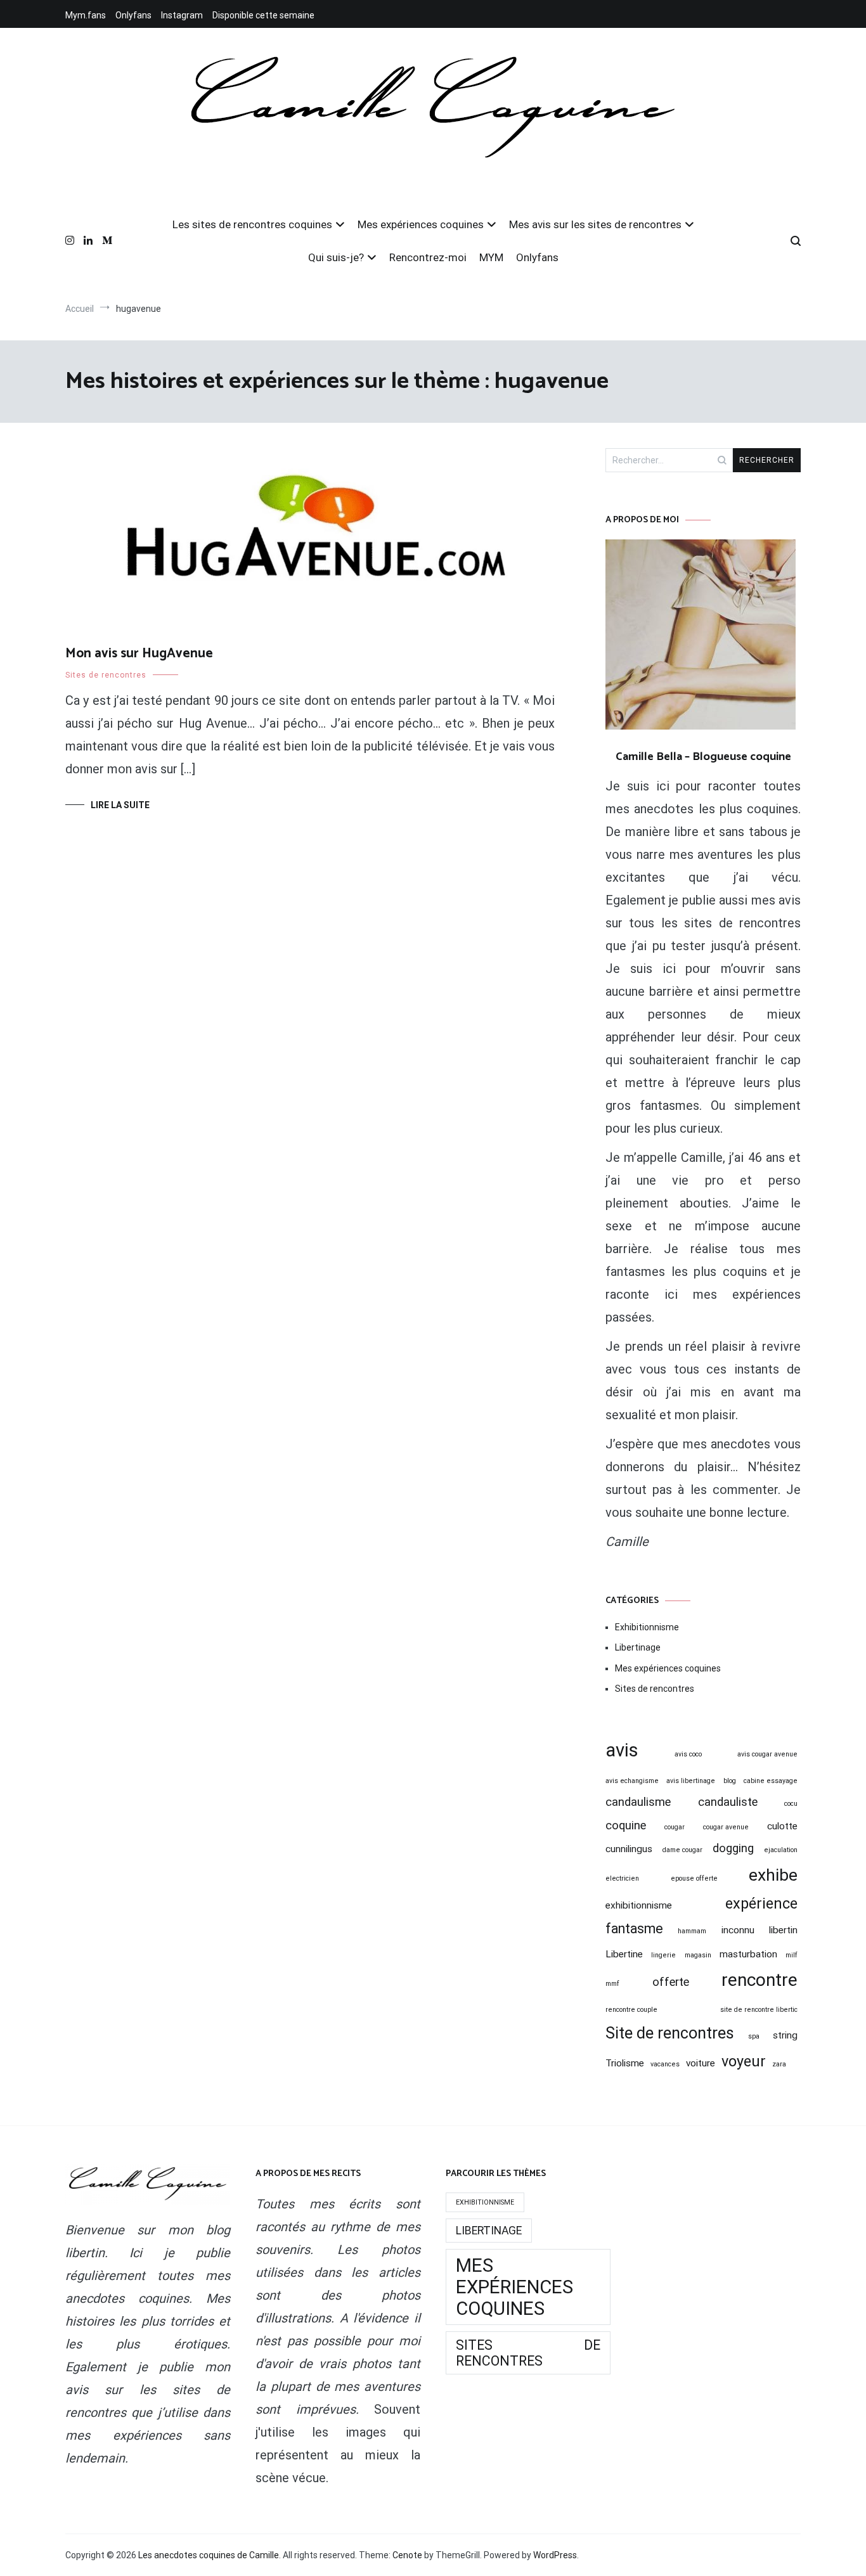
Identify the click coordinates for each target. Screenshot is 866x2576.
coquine (626, 1826)
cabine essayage (771, 1781)
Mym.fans (86, 15)
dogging (733, 1848)
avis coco (688, 1754)
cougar (675, 1827)
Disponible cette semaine (263, 15)
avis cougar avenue (767, 1754)
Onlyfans (133, 15)
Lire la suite (120, 805)
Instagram (182, 15)
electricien (622, 1878)
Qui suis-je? (336, 257)
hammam (692, 1931)
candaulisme (638, 1802)
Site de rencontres (670, 2033)
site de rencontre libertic (759, 2010)
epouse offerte (694, 1878)
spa (754, 2036)
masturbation (748, 1954)
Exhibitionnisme (647, 1627)
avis (622, 1750)
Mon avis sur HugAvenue (139, 654)
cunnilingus (629, 1849)
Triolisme (625, 2063)
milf (792, 1955)
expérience (761, 1903)
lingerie (663, 1955)
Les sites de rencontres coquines (252, 224)
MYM (491, 257)
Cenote (407, 2555)
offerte (671, 1982)
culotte (782, 1826)
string (785, 2035)
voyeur (744, 2061)
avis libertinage (691, 1781)
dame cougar (682, 1850)
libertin (783, 1930)
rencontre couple (631, 2010)
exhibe (773, 1875)
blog (730, 1781)
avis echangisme (632, 1781)
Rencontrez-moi (428, 257)
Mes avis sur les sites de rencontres (595, 224)
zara (779, 2064)
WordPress (555, 2555)
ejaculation (781, 1850)
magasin (698, 1955)
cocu (791, 1804)
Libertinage (638, 1647)
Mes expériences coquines (421, 224)
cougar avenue (726, 1827)
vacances (665, 2064)
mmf (612, 1984)
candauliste (728, 1802)
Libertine (624, 1954)
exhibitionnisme (639, 1905)
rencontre (759, 1980)
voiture (701, 2063)
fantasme (634, 1929)
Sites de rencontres (106, 675)
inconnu (738, 1930)
